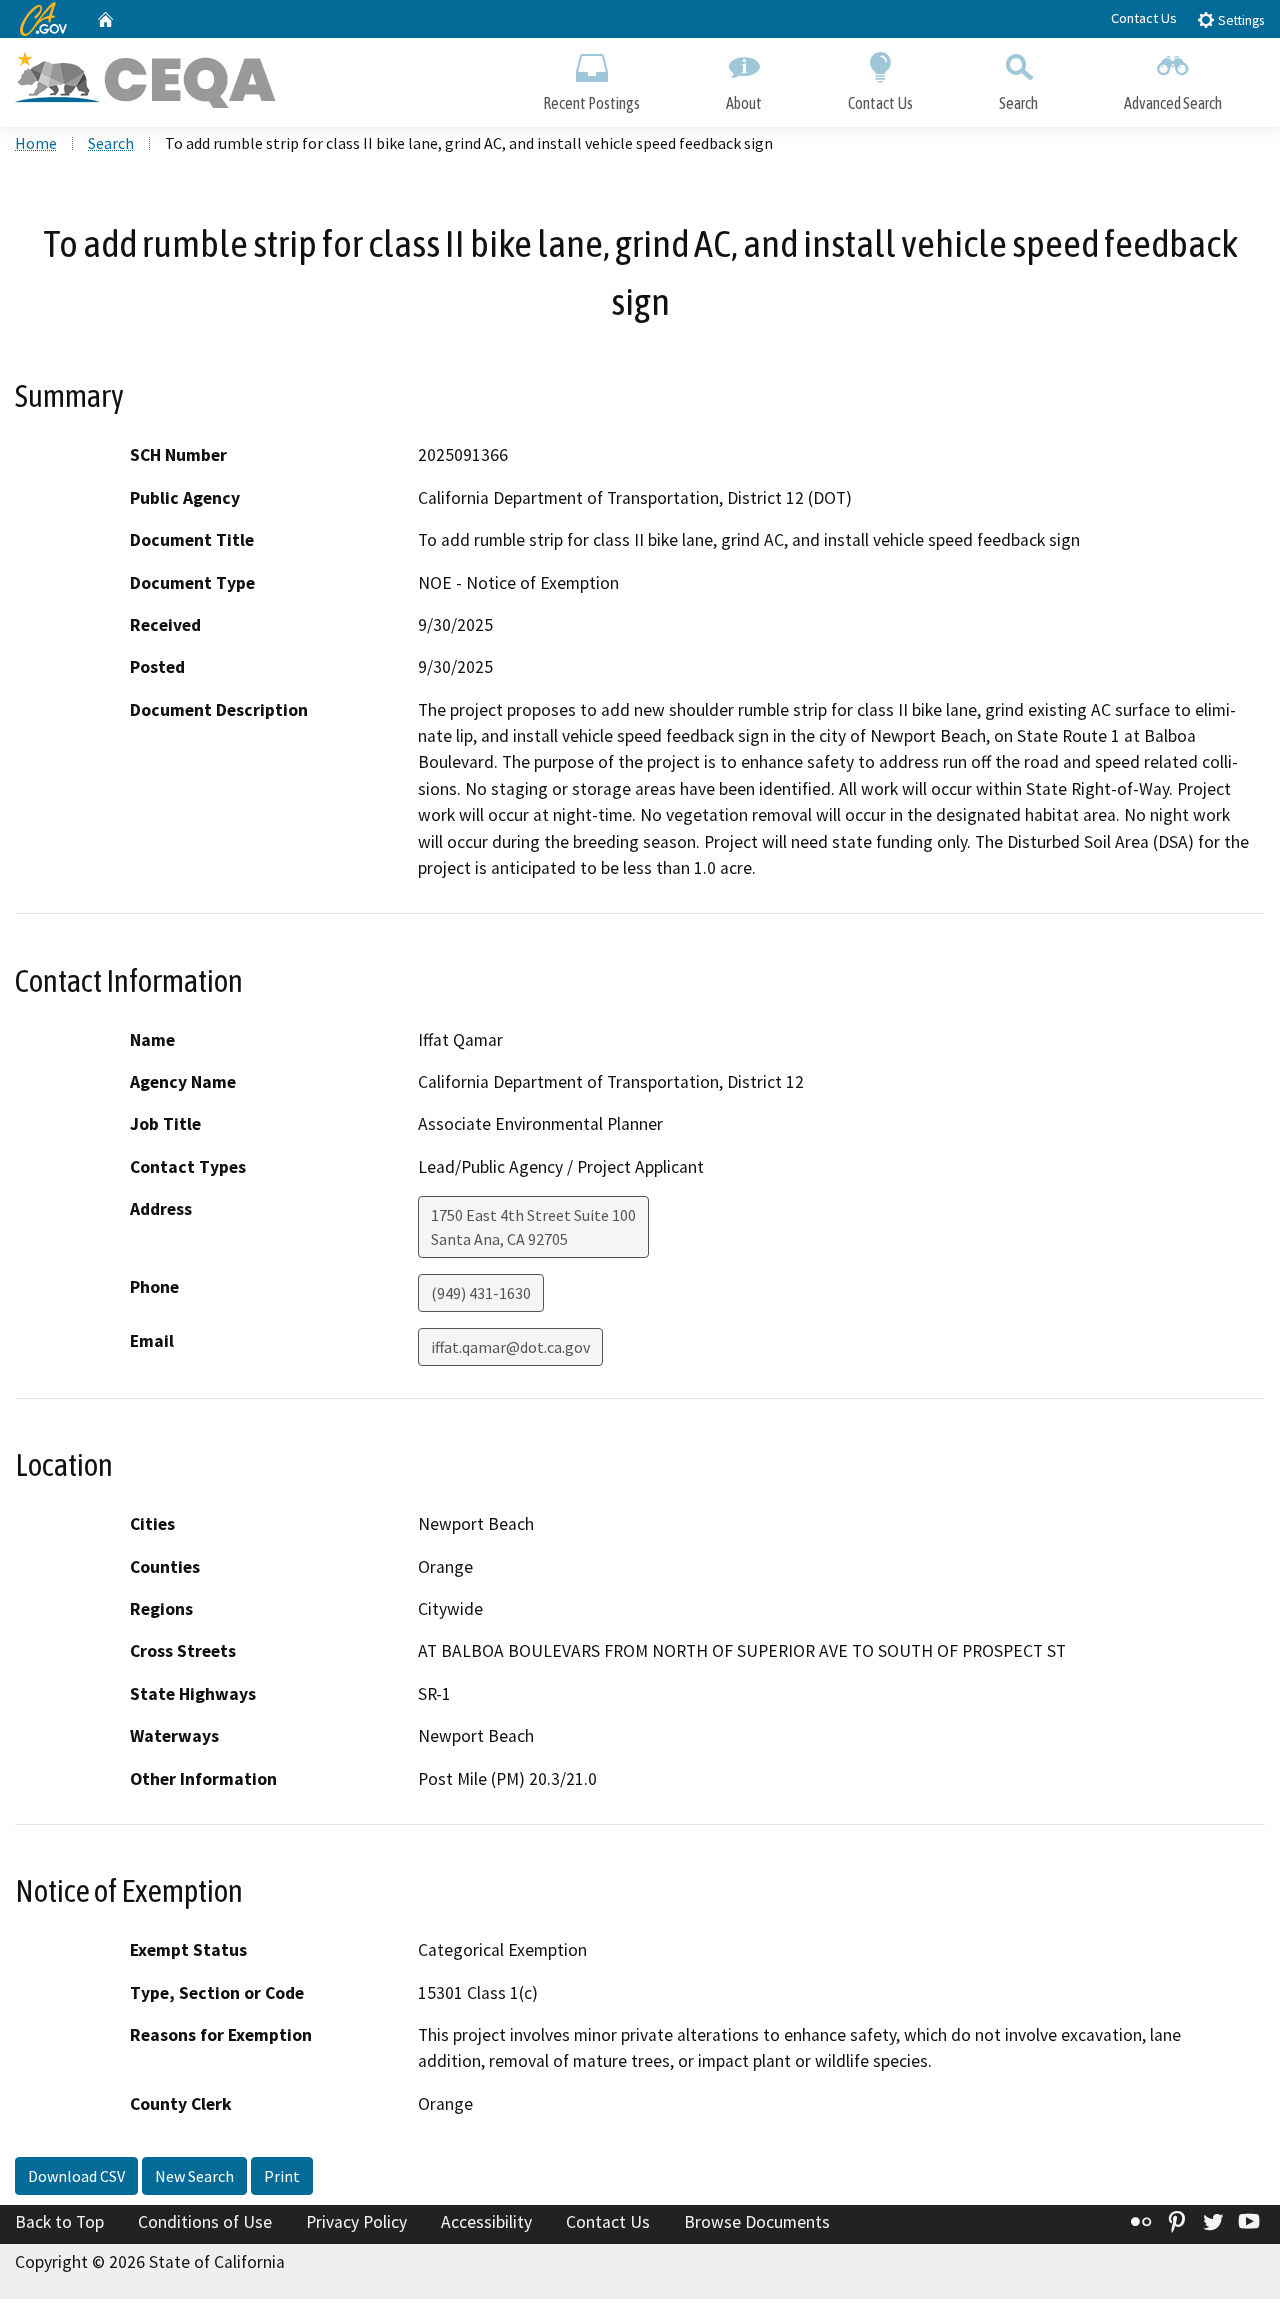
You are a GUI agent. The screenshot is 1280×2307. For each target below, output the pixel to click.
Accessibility (486, 2222)
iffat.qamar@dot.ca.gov (510, 1347)
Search (1018, 103)
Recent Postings (591, 103)
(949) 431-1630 (481, 1293)
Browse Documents (757, 2222)
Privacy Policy (356, 2222)
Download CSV (76, 2176)
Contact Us (1144, 18)
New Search (194, 2176)
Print (282, 2176)
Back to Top (59, 2222)
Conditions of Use (205, 2222)
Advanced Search (1173, 103)
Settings (1239, 20)
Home (36, 143)
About (744, 103)
